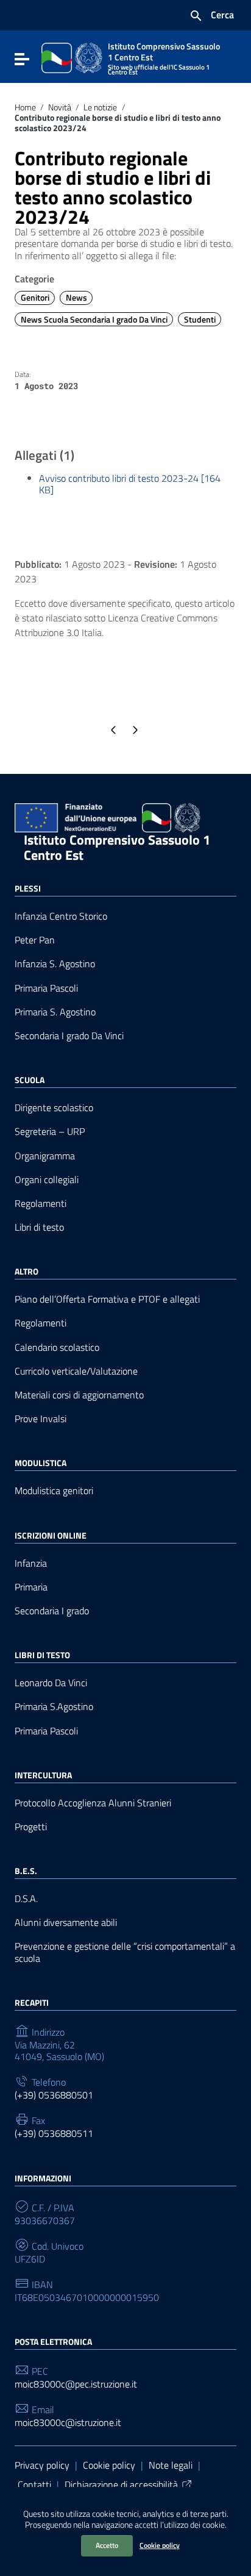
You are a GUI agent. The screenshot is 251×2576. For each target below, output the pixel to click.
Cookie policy (160, 2545)
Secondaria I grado (52, 1611)
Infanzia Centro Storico (61, 916)
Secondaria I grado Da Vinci (69, 1036)
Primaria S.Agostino (54, 1707)
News (76, 298)
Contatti (34, 2485)
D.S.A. (26, 1899)
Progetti (31, 1827)
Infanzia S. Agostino (55, 964)
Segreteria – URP (50, 1132)
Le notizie (100, 107)
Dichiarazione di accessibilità (121, 2485)
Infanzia (31, 1563)
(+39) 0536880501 (54, 2095)
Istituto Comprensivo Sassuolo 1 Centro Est (117, 847)
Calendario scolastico (57, 1347)
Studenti (200, 320)
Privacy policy (42, 2465)
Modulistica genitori (54, 1491)
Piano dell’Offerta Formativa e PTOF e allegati (107, 1299)
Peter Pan (35, 940)
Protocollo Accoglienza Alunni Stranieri (93, 1803)
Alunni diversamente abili (66, 1923)
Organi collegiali (47, 1180)
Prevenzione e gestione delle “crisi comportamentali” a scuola (125, 1952)
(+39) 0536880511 (54, 2134)
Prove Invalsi (41, 1419)
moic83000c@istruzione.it (68, 2423)
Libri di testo (39, 1227)
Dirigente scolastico (54, 1108)
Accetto (107, 2545)
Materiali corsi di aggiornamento (79, 1395)
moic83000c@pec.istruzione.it (76, 2384)
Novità (60, 107)
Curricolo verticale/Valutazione (76, 1371)
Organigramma (45, 1156)
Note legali (171, 2465)
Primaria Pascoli (46, 988)
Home (25, 107)
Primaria (31, 1587)
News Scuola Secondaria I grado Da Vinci (94, 320)
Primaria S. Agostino (55, 1012)
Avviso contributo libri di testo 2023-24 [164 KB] (130, 484)
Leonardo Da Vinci (51, 1683)
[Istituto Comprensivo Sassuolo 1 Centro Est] (72, 57)
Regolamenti (41, 1204)
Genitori (35, 298)
